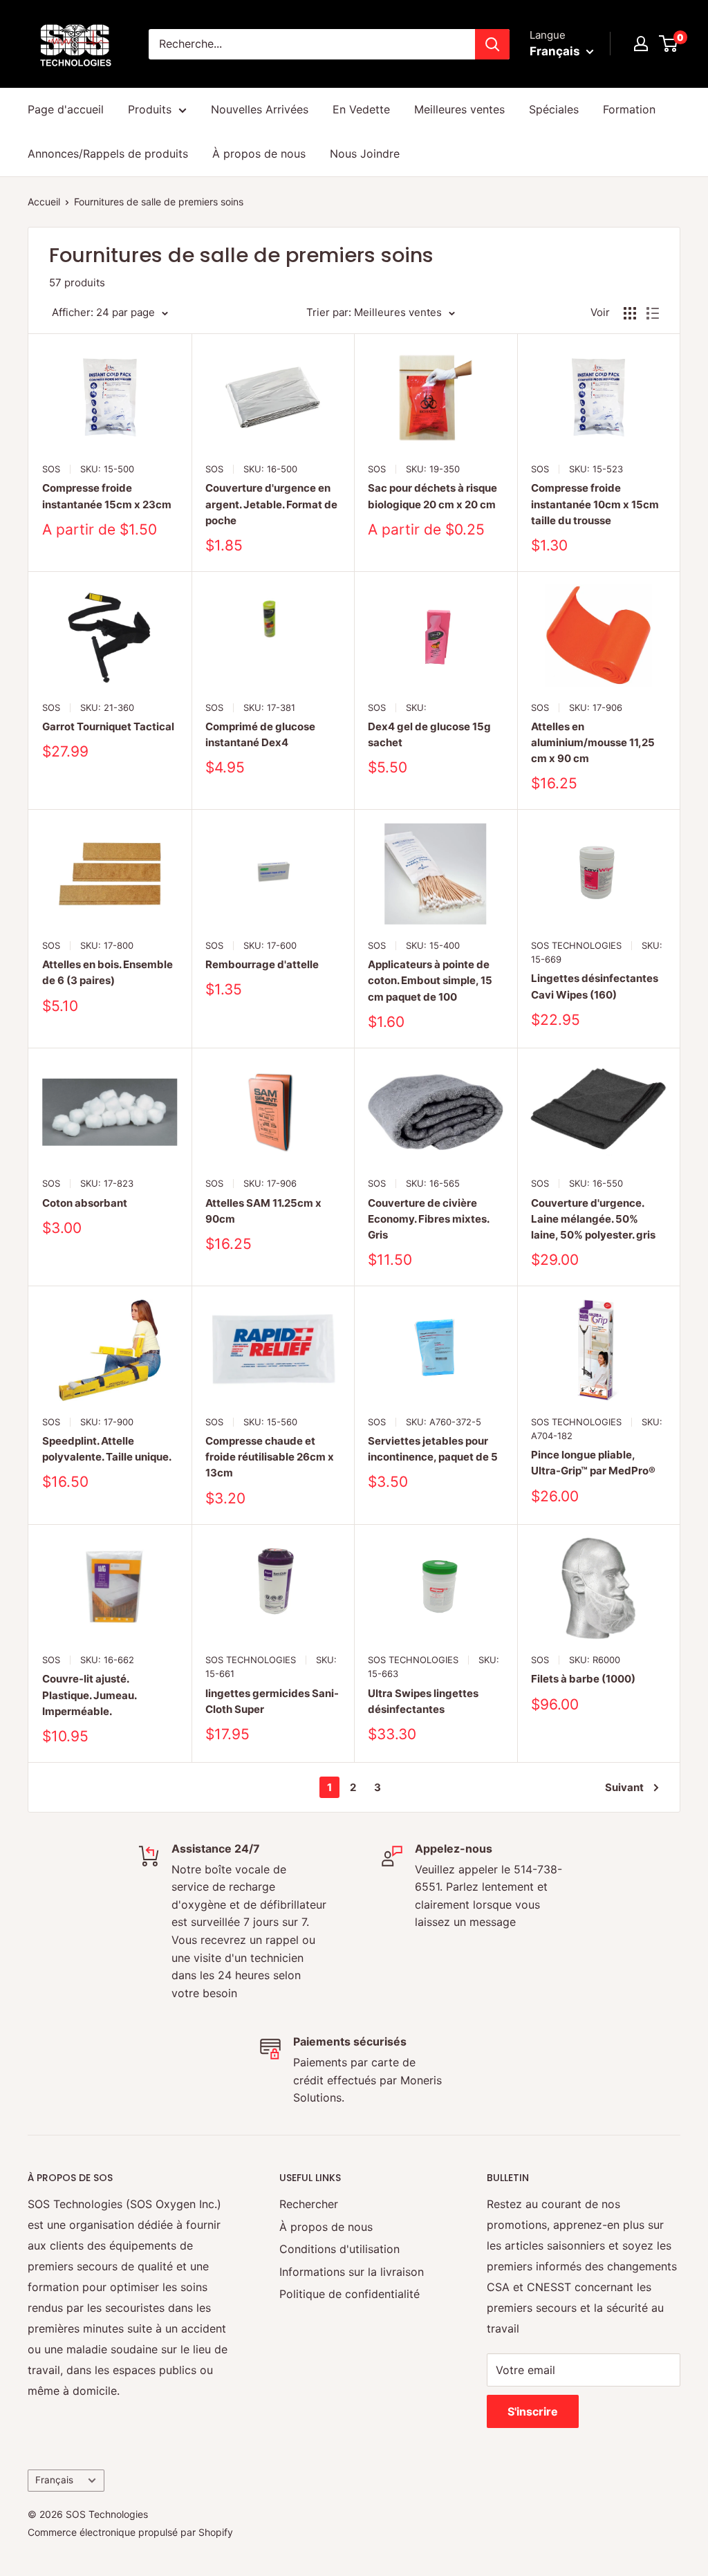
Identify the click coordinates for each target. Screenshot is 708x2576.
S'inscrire (533, 2411)
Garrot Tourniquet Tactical (108, 726)
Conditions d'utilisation (339, 2249)
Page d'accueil (66, 109)
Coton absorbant (85, 1203)
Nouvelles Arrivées (260, 109)
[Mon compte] (641, 44)
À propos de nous (259, 154)
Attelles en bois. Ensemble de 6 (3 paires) (108, 972)
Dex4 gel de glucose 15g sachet (429, 734)
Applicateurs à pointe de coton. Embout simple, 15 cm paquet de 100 (430, 981)
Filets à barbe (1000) (583, 1679)
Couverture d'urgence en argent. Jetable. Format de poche (271, 504)
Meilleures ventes (459, 109)
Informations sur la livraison (352, 2272)
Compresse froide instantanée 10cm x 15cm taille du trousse (595, 504)
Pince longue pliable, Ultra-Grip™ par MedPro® (593, 1463)
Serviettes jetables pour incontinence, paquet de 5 (433, 1449)
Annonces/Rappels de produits (108, 154)
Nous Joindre (365, 154)
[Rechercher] (492, 44)
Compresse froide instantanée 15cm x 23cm (107, 496)
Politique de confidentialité (350, 2294)
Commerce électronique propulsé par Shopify (130, 2532)
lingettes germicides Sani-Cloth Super (272, 1701)
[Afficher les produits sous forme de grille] (630, 313)
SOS (51, 469)
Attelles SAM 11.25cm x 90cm (263, 1211)
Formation (629, 109)
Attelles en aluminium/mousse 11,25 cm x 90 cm (593, 743)
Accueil (44, 202)
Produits (150, 109)
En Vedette (361, 109)
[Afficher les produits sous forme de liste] (653, 313)
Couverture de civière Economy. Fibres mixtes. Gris (428, 1219)
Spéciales (554, 109)
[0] (669, 44)
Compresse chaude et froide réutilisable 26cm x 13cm (270, 1457)
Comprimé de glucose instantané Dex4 (260, 734)
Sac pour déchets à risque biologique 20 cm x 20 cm (432, 496)
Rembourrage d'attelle (262, 964)
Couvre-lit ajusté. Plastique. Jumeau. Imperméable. (89, 1695)
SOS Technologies (576, 945)
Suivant (624, 1787)
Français (54, 2480)
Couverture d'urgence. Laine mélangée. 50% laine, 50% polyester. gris (593, 1219)
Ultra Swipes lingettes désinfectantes (423, 1701)
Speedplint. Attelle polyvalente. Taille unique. (107, 1449)
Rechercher (309, 2204)
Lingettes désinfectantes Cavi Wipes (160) (595, 986)
